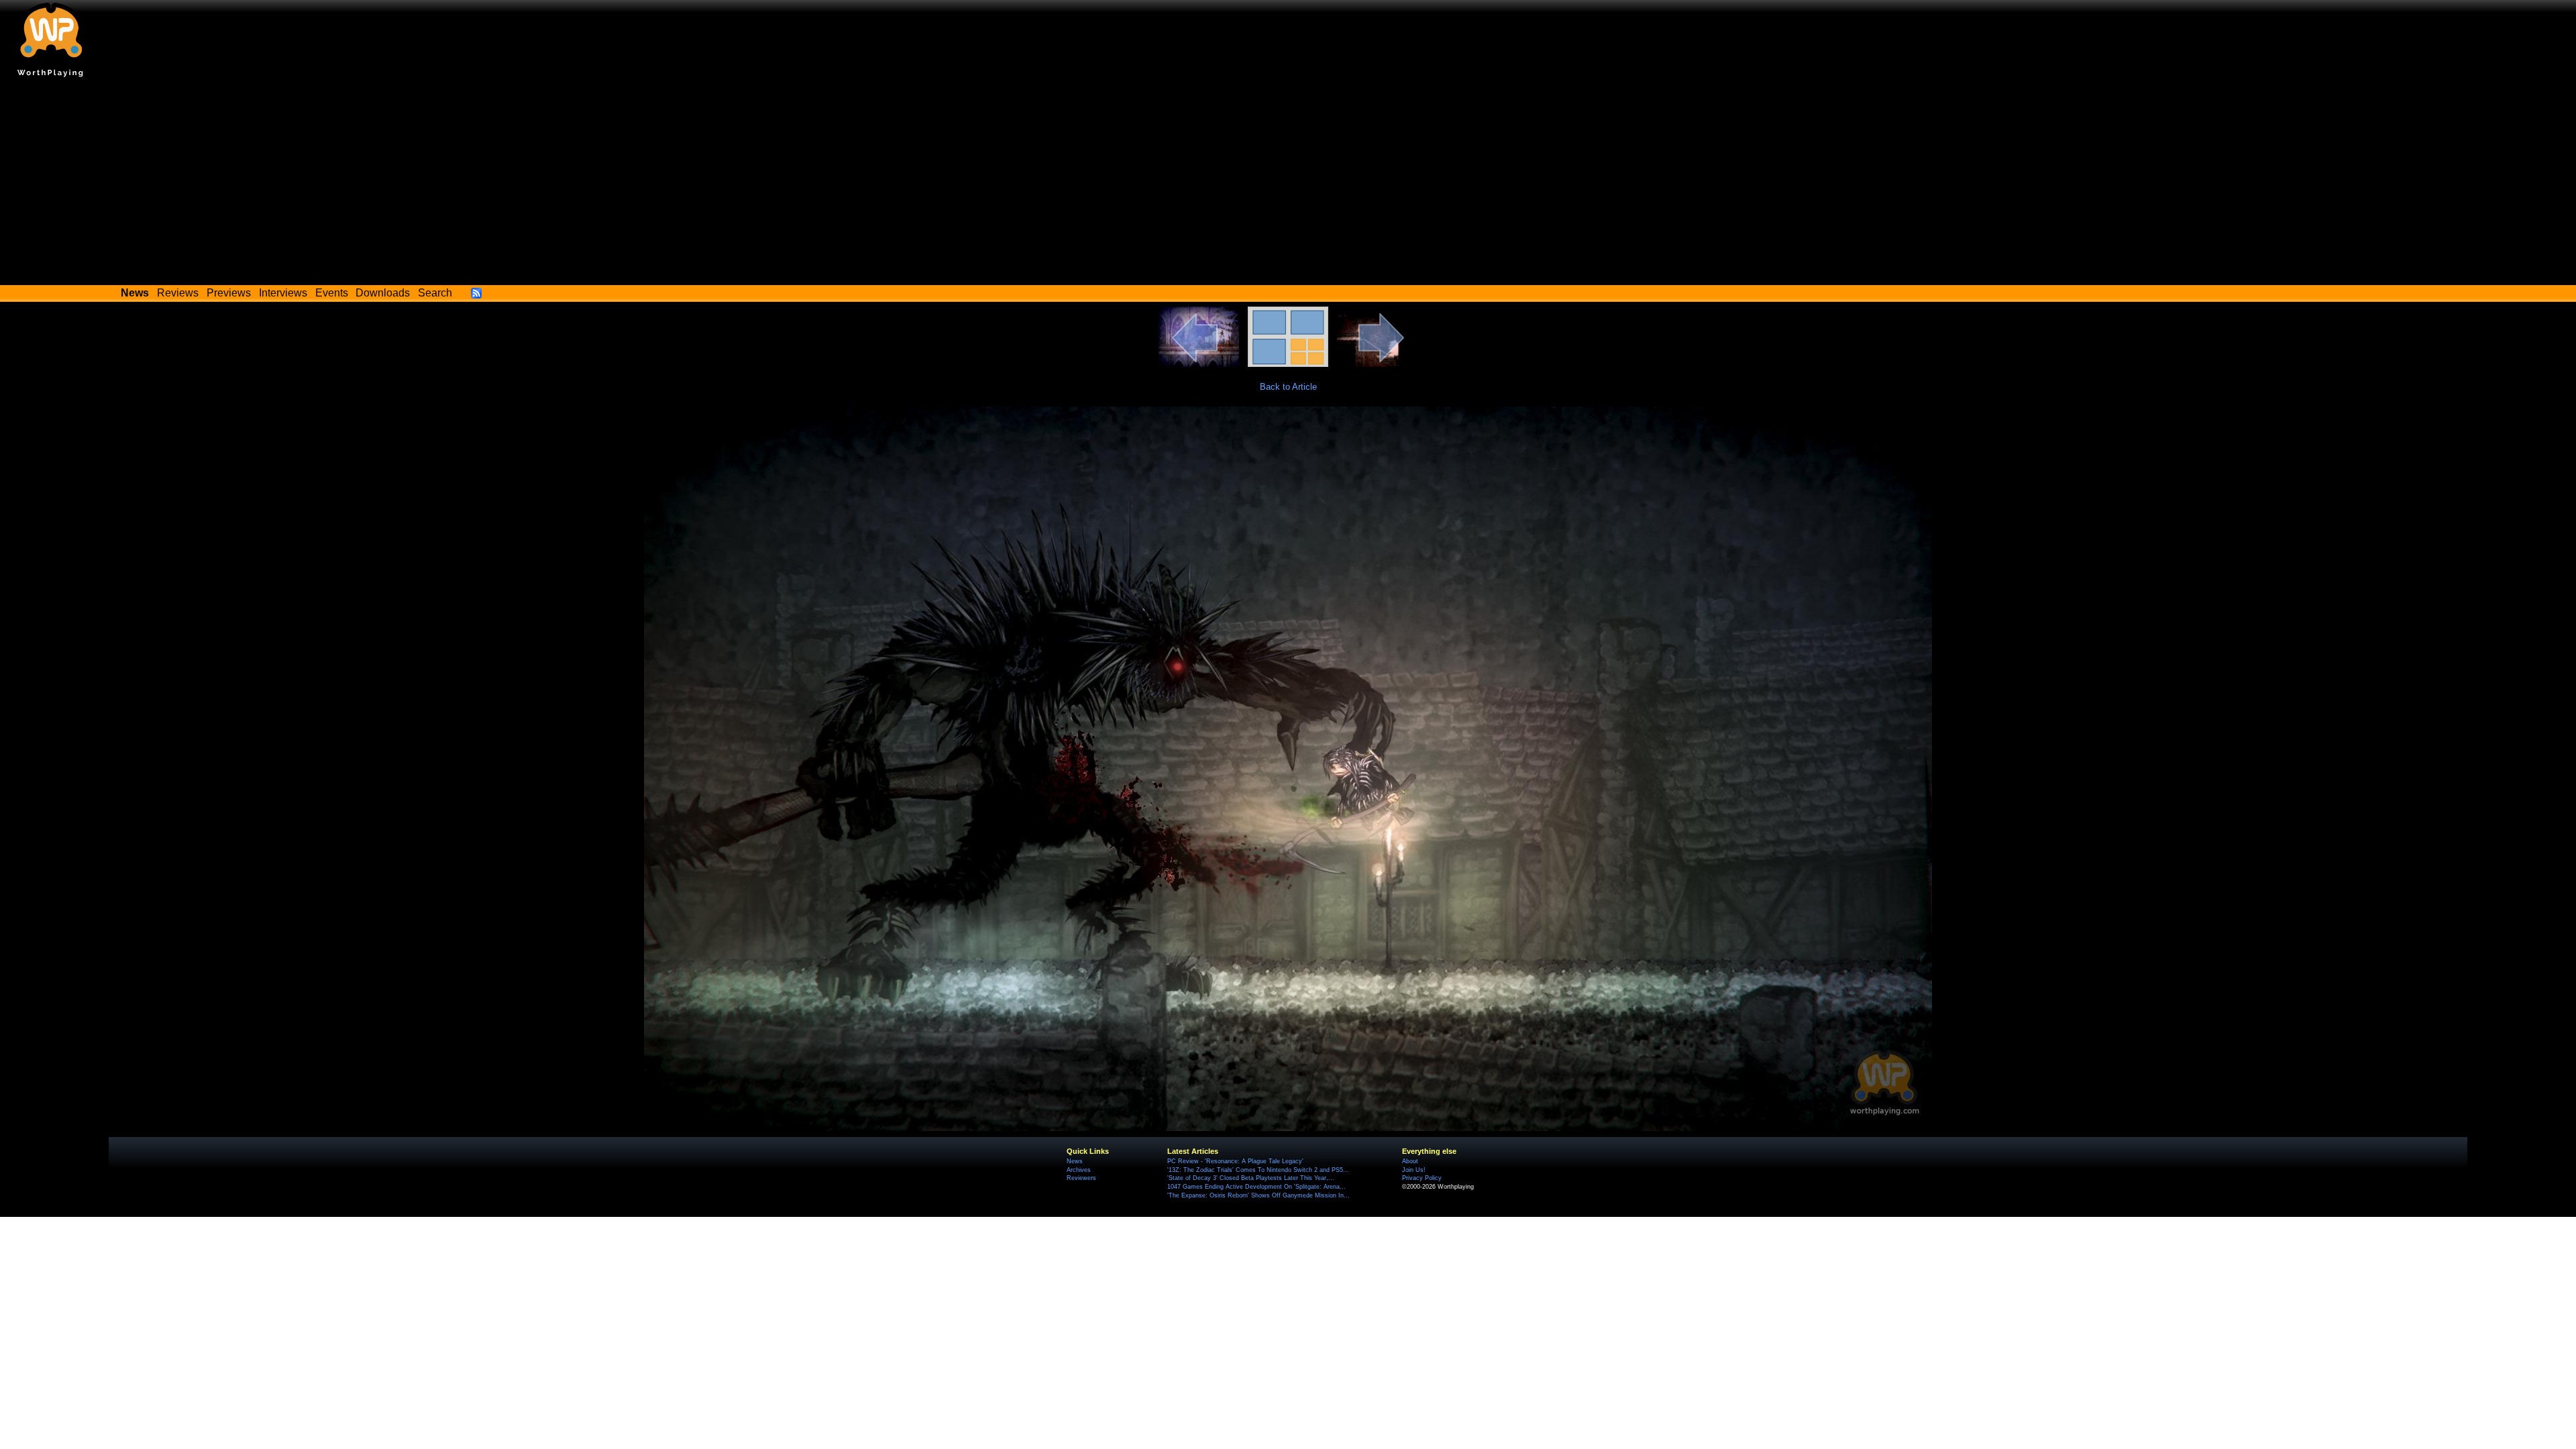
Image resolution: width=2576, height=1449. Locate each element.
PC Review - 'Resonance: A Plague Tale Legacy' (1235, 1161)
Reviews (178, 293)
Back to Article (1288, 387)
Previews (229, 293)
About (1410, 1161)
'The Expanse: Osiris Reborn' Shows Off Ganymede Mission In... (1258, 1195)
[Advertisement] (1288, 184)
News (1075, 1161)
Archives (1079, 1170)
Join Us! (1414, 1170)
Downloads (383, 293)
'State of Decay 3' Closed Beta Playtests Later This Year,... (1251, 1178)
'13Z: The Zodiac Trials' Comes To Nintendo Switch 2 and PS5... (1258, 1170)
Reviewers (1081, 1178)
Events (332, 293)
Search (435, 293)
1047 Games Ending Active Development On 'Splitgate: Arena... (1256, 1187)
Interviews (283, 293)
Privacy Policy (1422, 1178)
